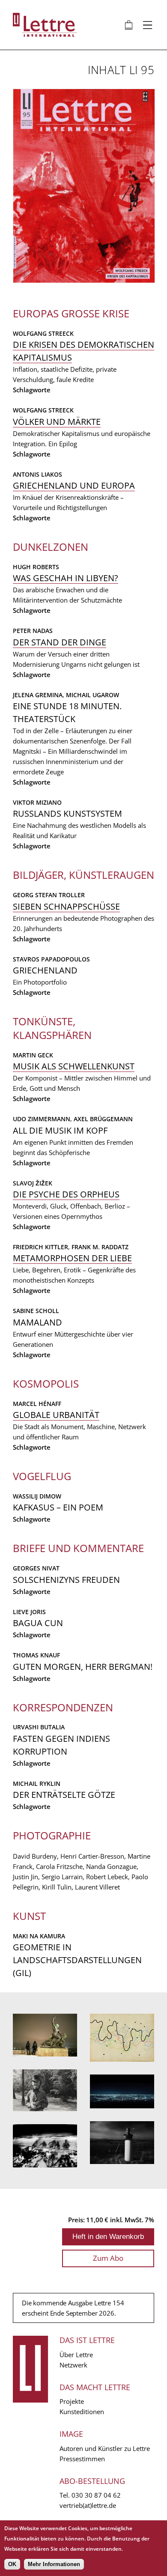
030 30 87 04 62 (96, 2495)
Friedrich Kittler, (42, 1247)
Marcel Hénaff (37, 1404)
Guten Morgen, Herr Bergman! (83, 1667)
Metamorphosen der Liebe (72, 1258)
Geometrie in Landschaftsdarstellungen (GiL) (77, 1960)
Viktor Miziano (37, 802)
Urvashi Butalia (39, 1727)
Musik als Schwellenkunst (74, 1066)
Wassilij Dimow (37, 1496)
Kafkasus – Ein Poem (58, 1507)
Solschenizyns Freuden (66, 1580)
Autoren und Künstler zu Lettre (105, 2448)
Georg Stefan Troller (49, 895)
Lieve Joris (29, 1612)
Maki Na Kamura (39, 1936)
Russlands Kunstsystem (67, 813)
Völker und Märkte (57, 422)
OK (12, 2564)
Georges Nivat (36, 1568)
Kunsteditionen (82, 2412)
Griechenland (45, 970)
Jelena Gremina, (39, 695)
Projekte (72, 2401)
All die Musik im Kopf (60, 1130)
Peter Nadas (33, 631)
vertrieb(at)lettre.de (88, 2505)
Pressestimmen (82, 2459)
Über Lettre (76, 2355)
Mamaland (37, 1322)
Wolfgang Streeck (43, 333)
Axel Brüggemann (103, 1119)
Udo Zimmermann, (43, 1119)
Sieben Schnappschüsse (66, 906)
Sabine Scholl (36, 1311)
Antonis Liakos (37, 474)
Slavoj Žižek (33, 1183)
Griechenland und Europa (74, 485)
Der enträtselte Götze (64, 1795)
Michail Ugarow (92, 695)
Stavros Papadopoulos (51, 959)
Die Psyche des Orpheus (66, 1194)
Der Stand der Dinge (60, 642)
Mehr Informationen (54, 2564)
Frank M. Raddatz (100, 1247)
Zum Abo (108, 2258)
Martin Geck (33, 1055)
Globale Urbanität (56, 1415)
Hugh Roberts (36, 567)
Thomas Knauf (36, 1655)
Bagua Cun (38, 1623)
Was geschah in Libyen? (66, 578)
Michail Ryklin (37, 1783)
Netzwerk (73, 2365)
